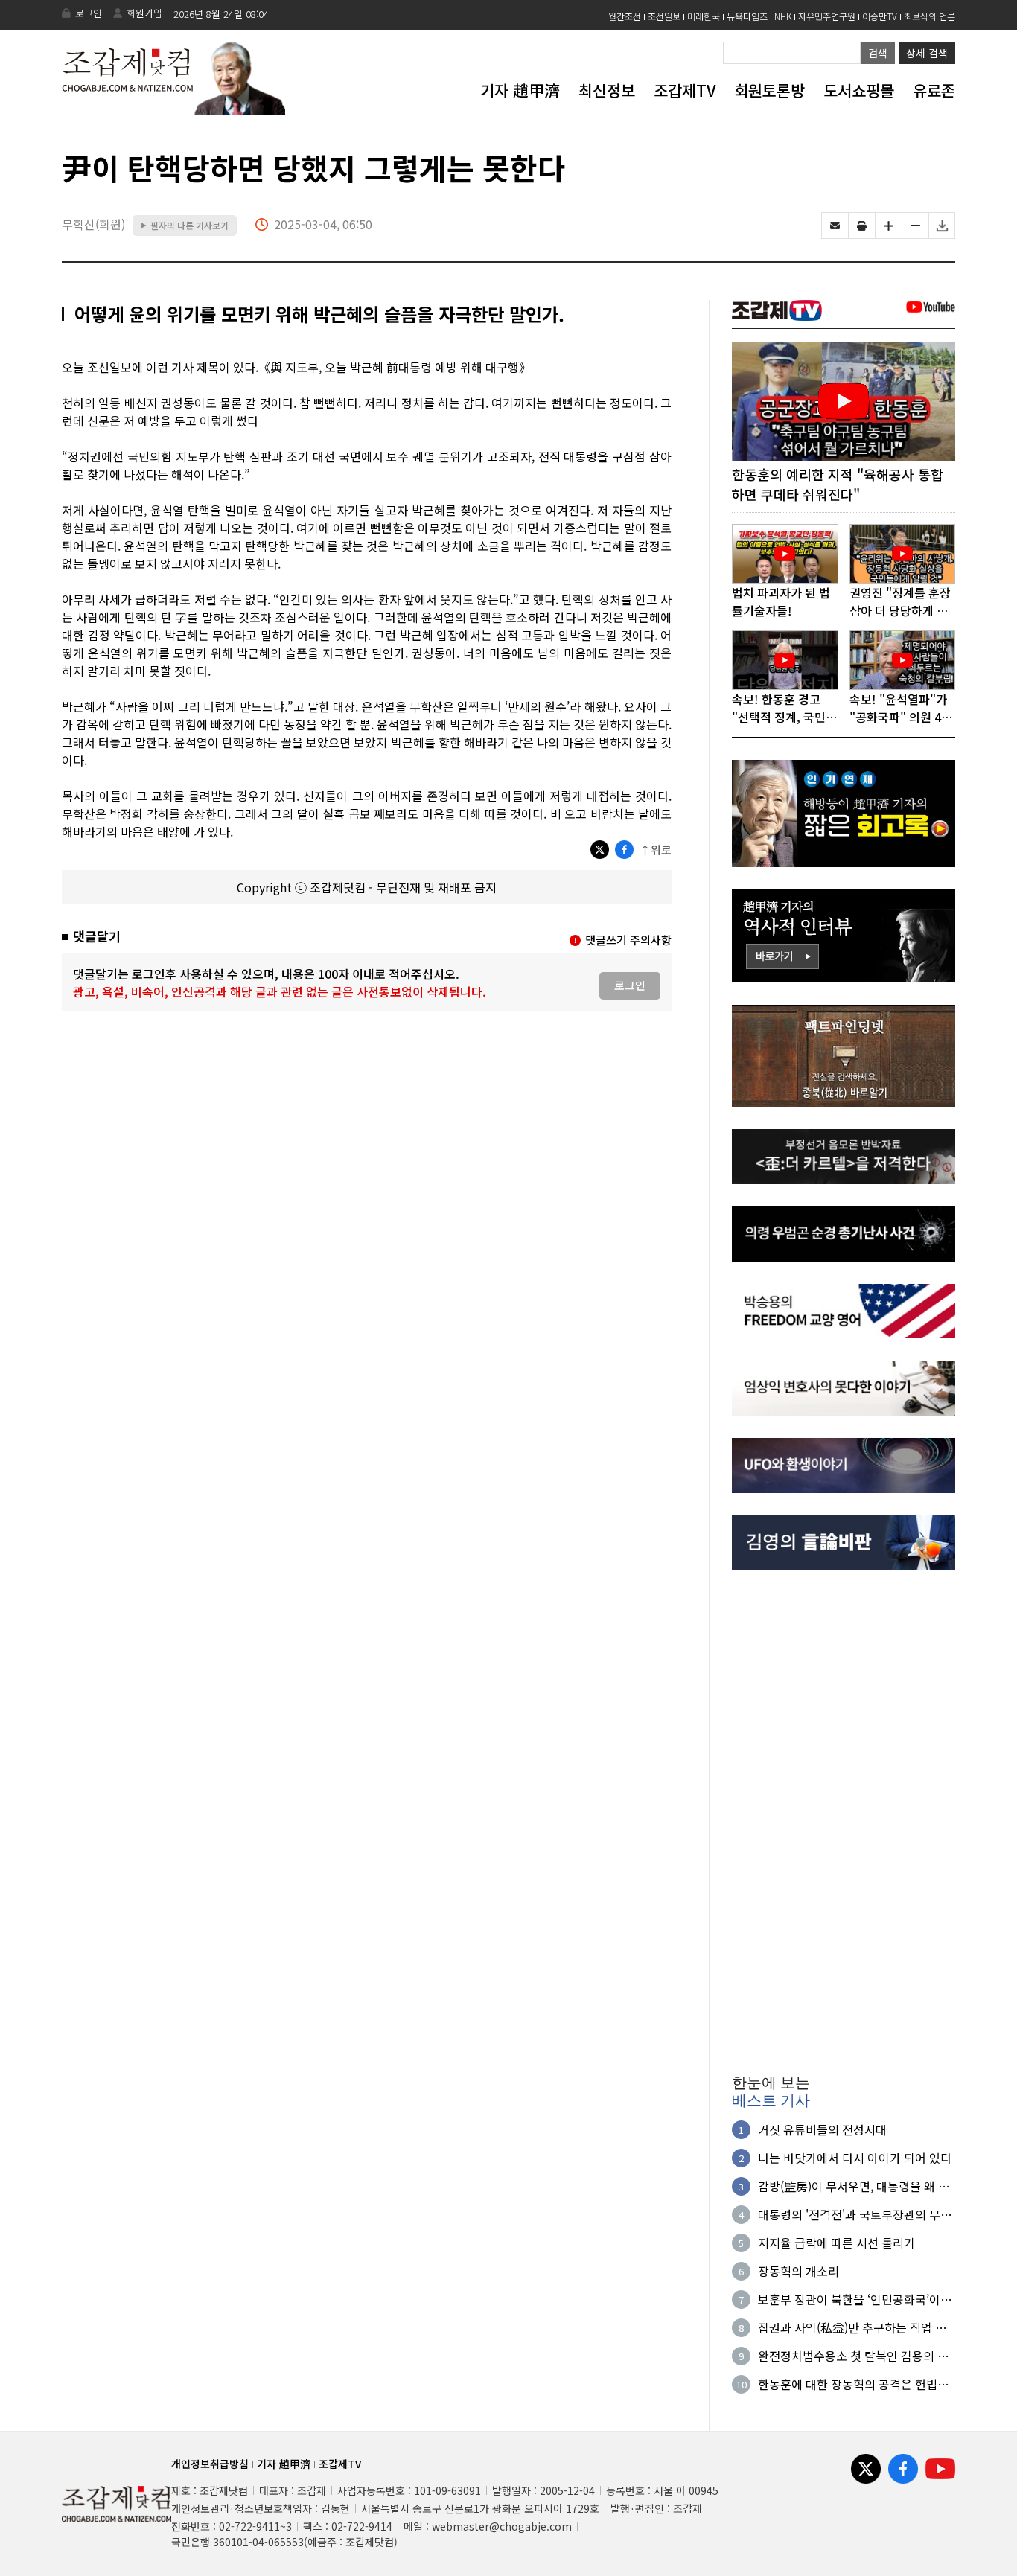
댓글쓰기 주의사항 (628, 940)
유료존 (934, 90)
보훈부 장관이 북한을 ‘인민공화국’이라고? (855, 2299)
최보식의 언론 (930, 16)
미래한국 (704, 16)
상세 (927, 53)
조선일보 (664, 16)
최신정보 (607, 90)
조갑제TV (685, 90)
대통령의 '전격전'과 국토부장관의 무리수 (855, 2214)
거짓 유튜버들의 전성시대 (822, 2129)
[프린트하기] (862, 226)
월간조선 (625, 16)
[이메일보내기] (835, 226)
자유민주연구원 (827, 16)
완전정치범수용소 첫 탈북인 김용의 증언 (853, 2356)
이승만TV (880, 16)
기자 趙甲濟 (520, 90)
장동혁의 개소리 (798, 2271)
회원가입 (144, 13)
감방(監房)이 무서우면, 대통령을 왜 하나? (854, 2186)
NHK (783, 16)
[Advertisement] (844, 1816)
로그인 (89, 13)
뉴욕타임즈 (747, 16)
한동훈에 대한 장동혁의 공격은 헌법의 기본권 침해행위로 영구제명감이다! (853, 2384)
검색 (878, 53)
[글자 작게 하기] (915, 226)
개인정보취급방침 (210, 2464)
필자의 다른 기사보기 (185, 225)
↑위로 (656, 850)
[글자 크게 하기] (889, 226)
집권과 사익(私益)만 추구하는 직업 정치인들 (852, 2327)
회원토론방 (769, 90)
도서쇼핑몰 (859, 90)
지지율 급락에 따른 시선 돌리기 (836, 2243)
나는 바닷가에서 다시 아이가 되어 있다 (855, 2158)
